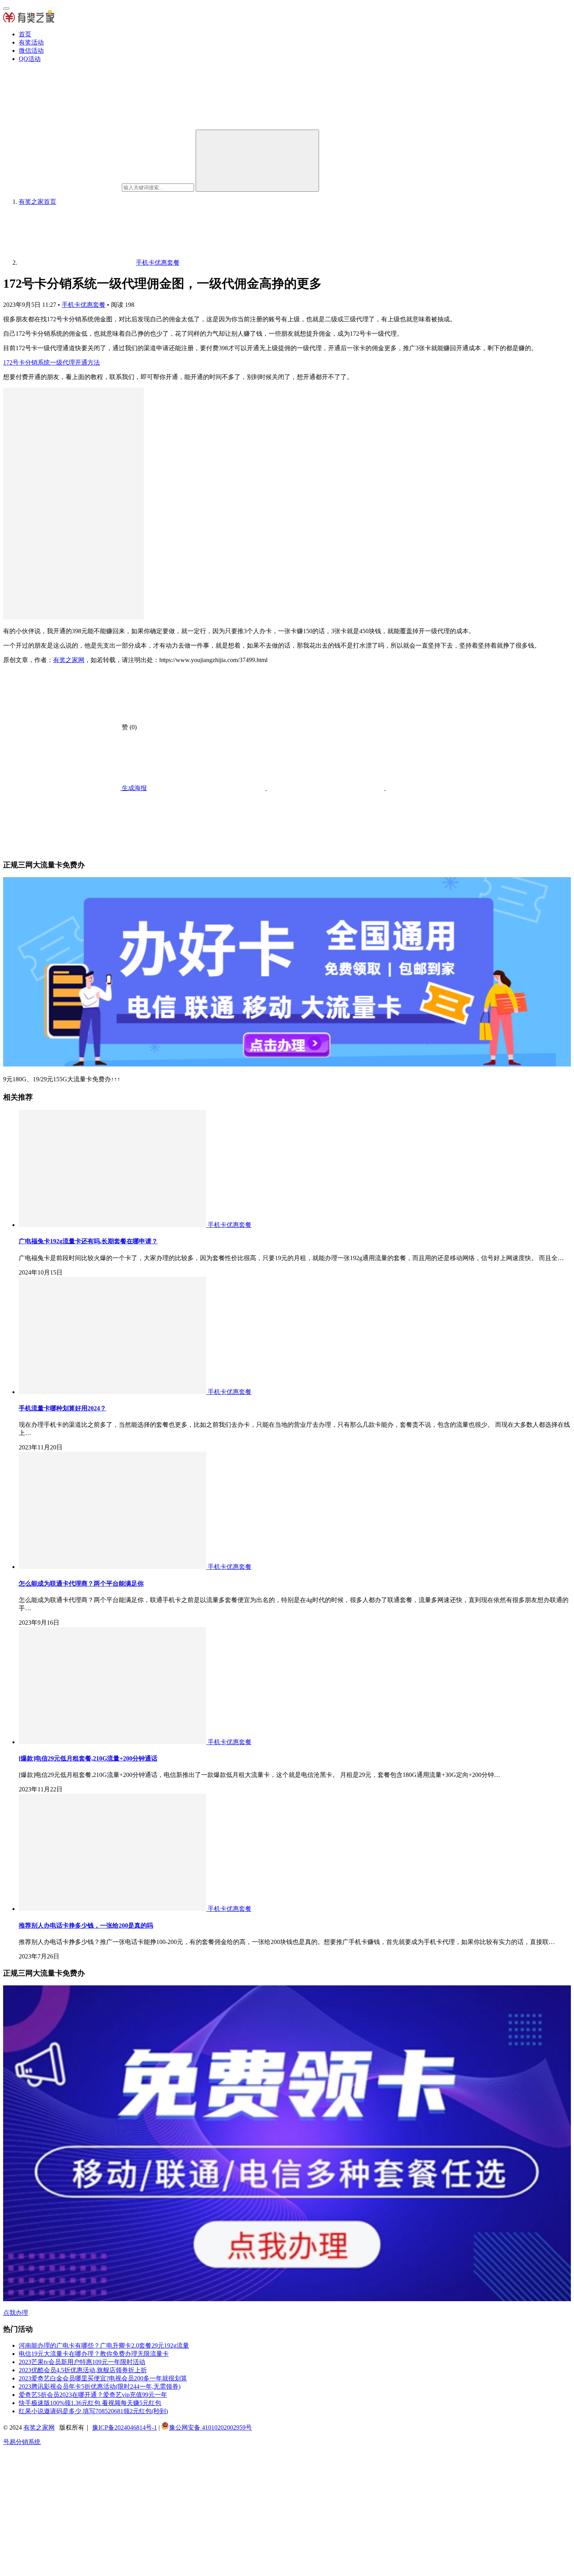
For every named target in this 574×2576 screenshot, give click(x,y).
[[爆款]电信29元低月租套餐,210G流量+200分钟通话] (113, 1742)
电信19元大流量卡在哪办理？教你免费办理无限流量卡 (94, 2354)
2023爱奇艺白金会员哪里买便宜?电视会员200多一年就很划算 (103, 2378)
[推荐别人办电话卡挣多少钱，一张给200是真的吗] (113, 1909)
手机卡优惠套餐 (84, 305)
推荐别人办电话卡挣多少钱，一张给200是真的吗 (86, 1925)
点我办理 (16, 2313)
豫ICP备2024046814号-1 (125, 2427)
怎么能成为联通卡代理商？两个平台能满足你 (81, 1584)
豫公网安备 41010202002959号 (210, 2427)
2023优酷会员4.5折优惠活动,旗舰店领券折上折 (83, 2370)
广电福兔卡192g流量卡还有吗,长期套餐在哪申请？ (88, 1241)
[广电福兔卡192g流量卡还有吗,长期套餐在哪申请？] (113, 1225)
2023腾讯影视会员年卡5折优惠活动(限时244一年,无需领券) (100, 2386)
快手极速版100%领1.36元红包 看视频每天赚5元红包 (90, 2403)
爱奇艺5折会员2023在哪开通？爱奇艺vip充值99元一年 (93, 2395)
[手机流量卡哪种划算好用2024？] (113, 1392)
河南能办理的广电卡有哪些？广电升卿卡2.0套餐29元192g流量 (104, 2345)
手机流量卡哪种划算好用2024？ (62, 1408)
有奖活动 (31, 42)
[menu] (6, 9)
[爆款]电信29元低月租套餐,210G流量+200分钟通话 (88, 1758)
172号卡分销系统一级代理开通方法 (52, 362)
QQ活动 (30, 59)
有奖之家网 (69, 660)
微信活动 (31, 51)
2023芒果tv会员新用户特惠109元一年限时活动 (82, 2362)
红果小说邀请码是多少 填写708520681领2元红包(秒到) (93, 2411)
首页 (25, 34)
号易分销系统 (22, 2442)
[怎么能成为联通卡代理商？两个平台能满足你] (113, 1567)
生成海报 (134, 788)
